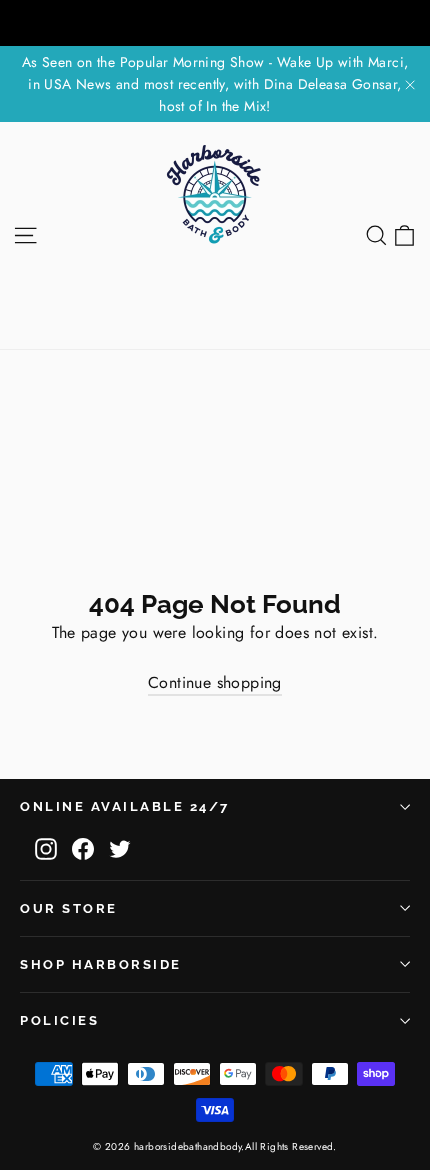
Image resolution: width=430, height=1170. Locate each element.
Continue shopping (215, 682)
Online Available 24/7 (125, 806)
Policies (59, 1020)
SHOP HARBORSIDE (101, 964)
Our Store (69, 908)
